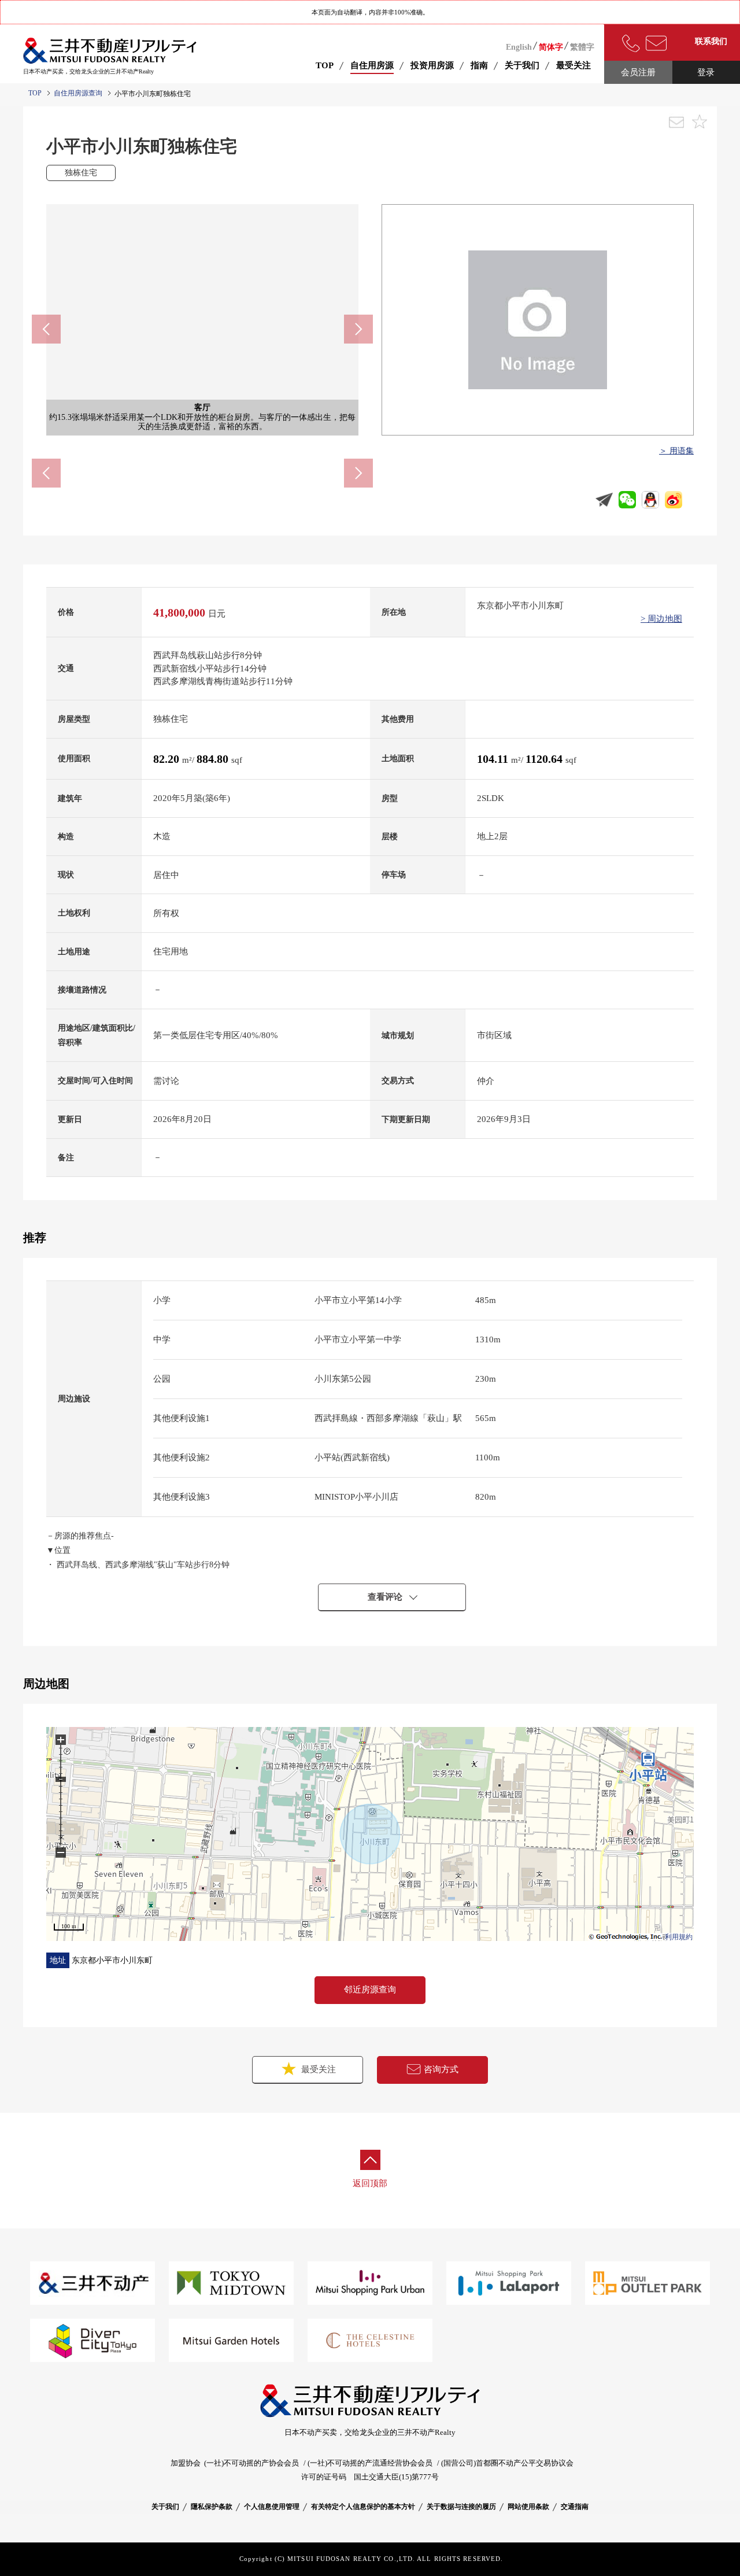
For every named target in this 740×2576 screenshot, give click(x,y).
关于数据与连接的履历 (461, 2507)
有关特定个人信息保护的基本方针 (363, 2507)
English (519, 47)
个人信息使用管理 (272, 2507)
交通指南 (575, 2507)
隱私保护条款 (212, 2507)
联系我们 (711, 41)
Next (358, 329)
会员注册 (638, 72)
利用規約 (679, 1937)
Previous (46, 329)
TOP (325, 65)
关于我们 (165, 2507)
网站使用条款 (528, 2507)
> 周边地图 (661, 619)
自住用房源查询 (78, 93)
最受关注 (317, 2069)
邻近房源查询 (370, 1990)
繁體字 (582, 47)
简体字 (551, 47)
